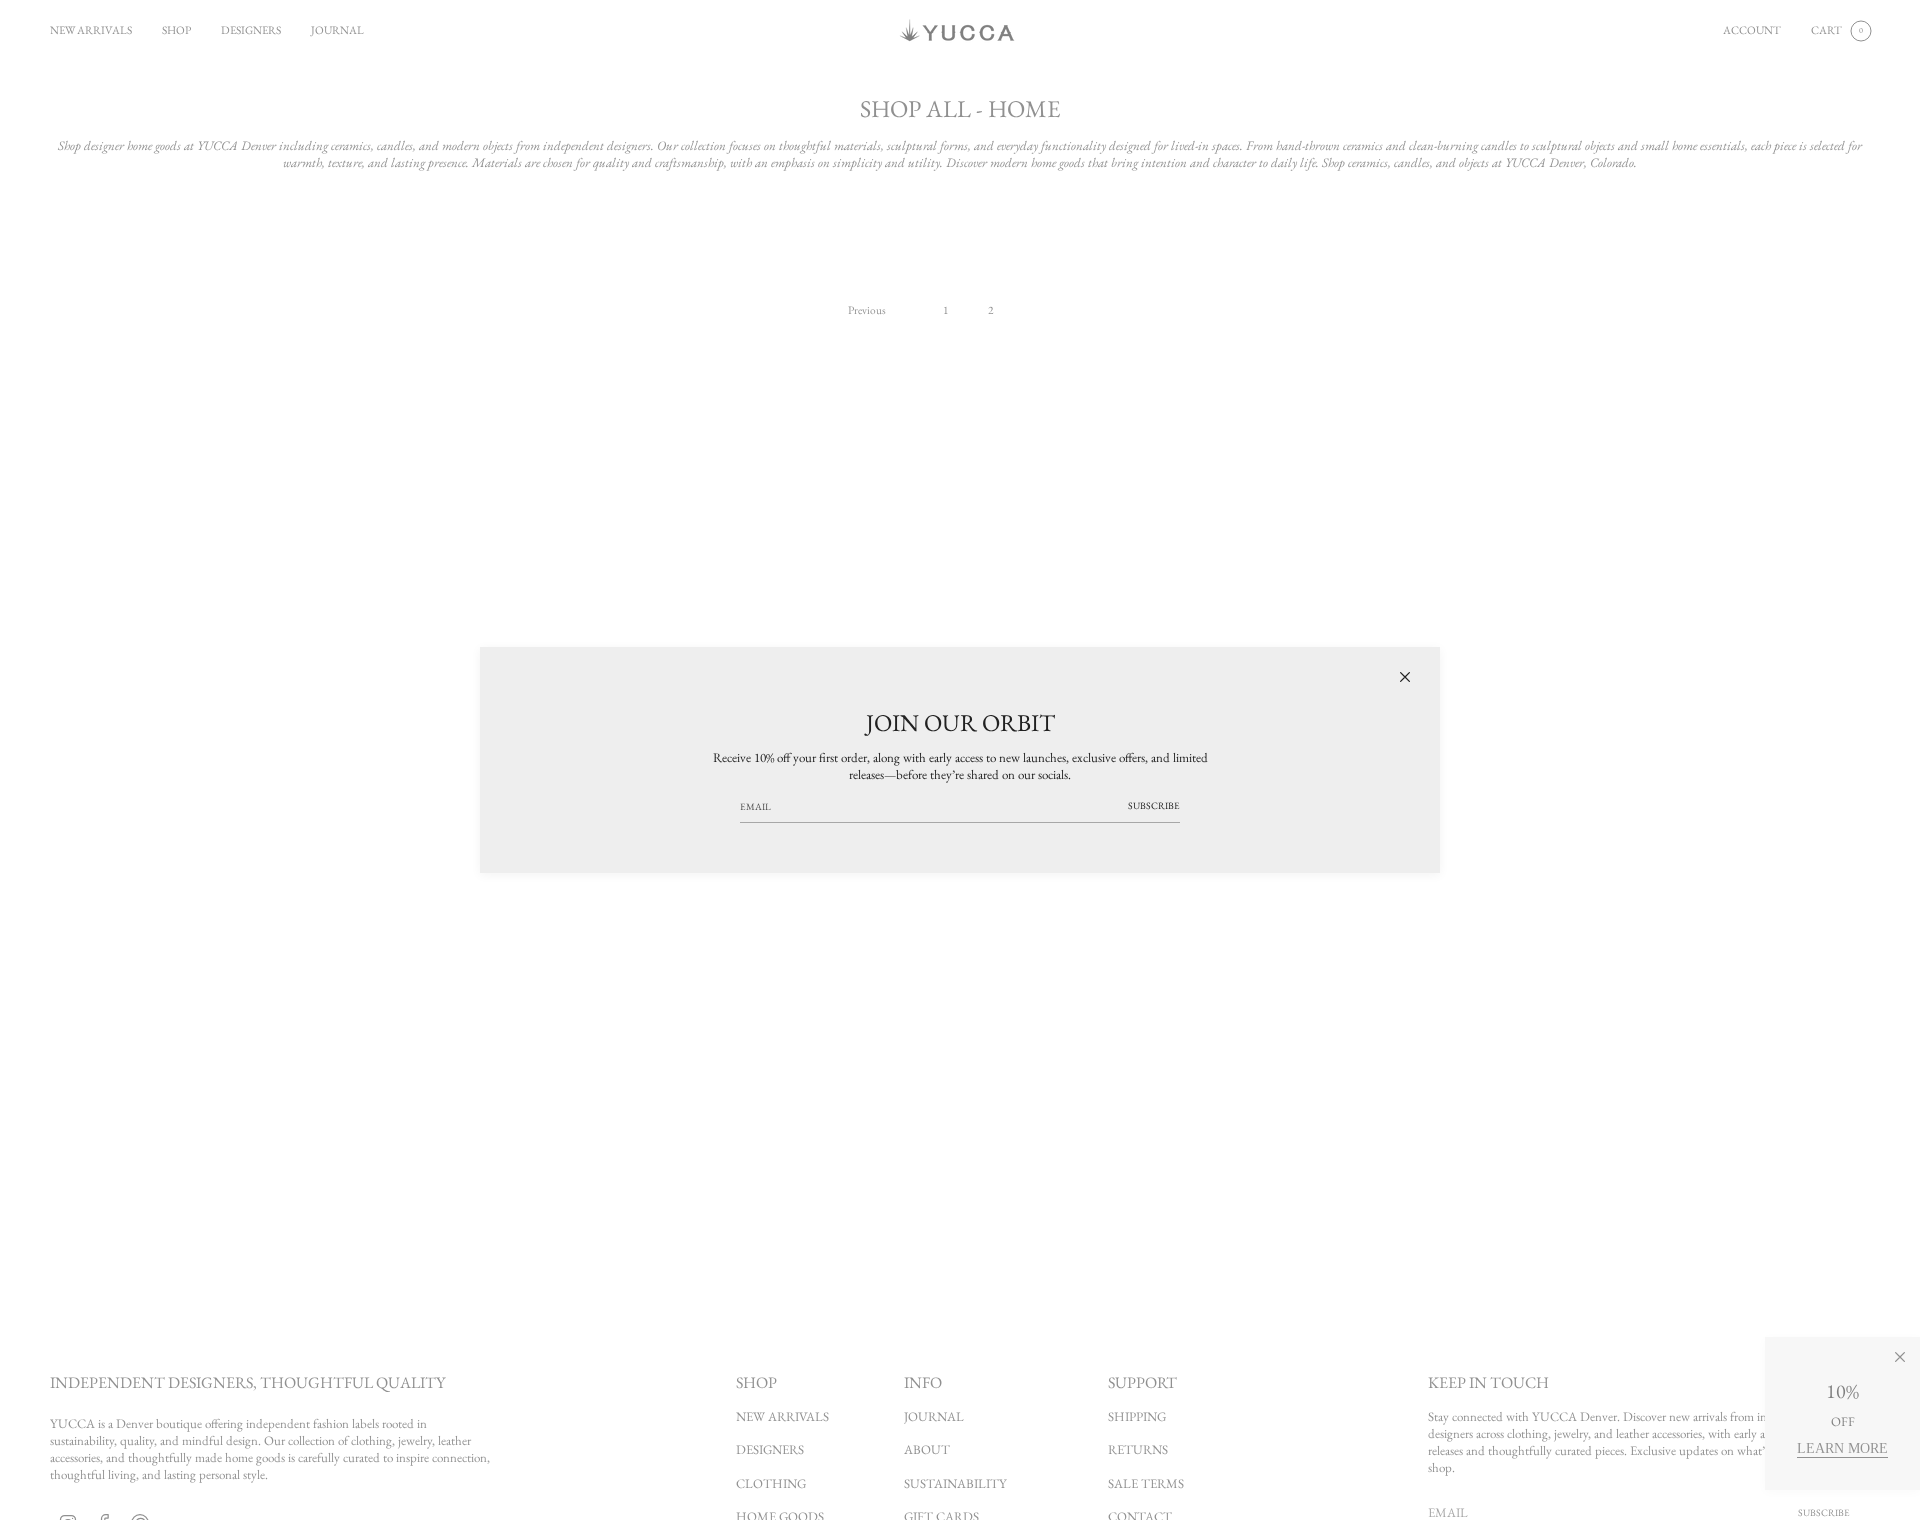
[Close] (1405, 677)
